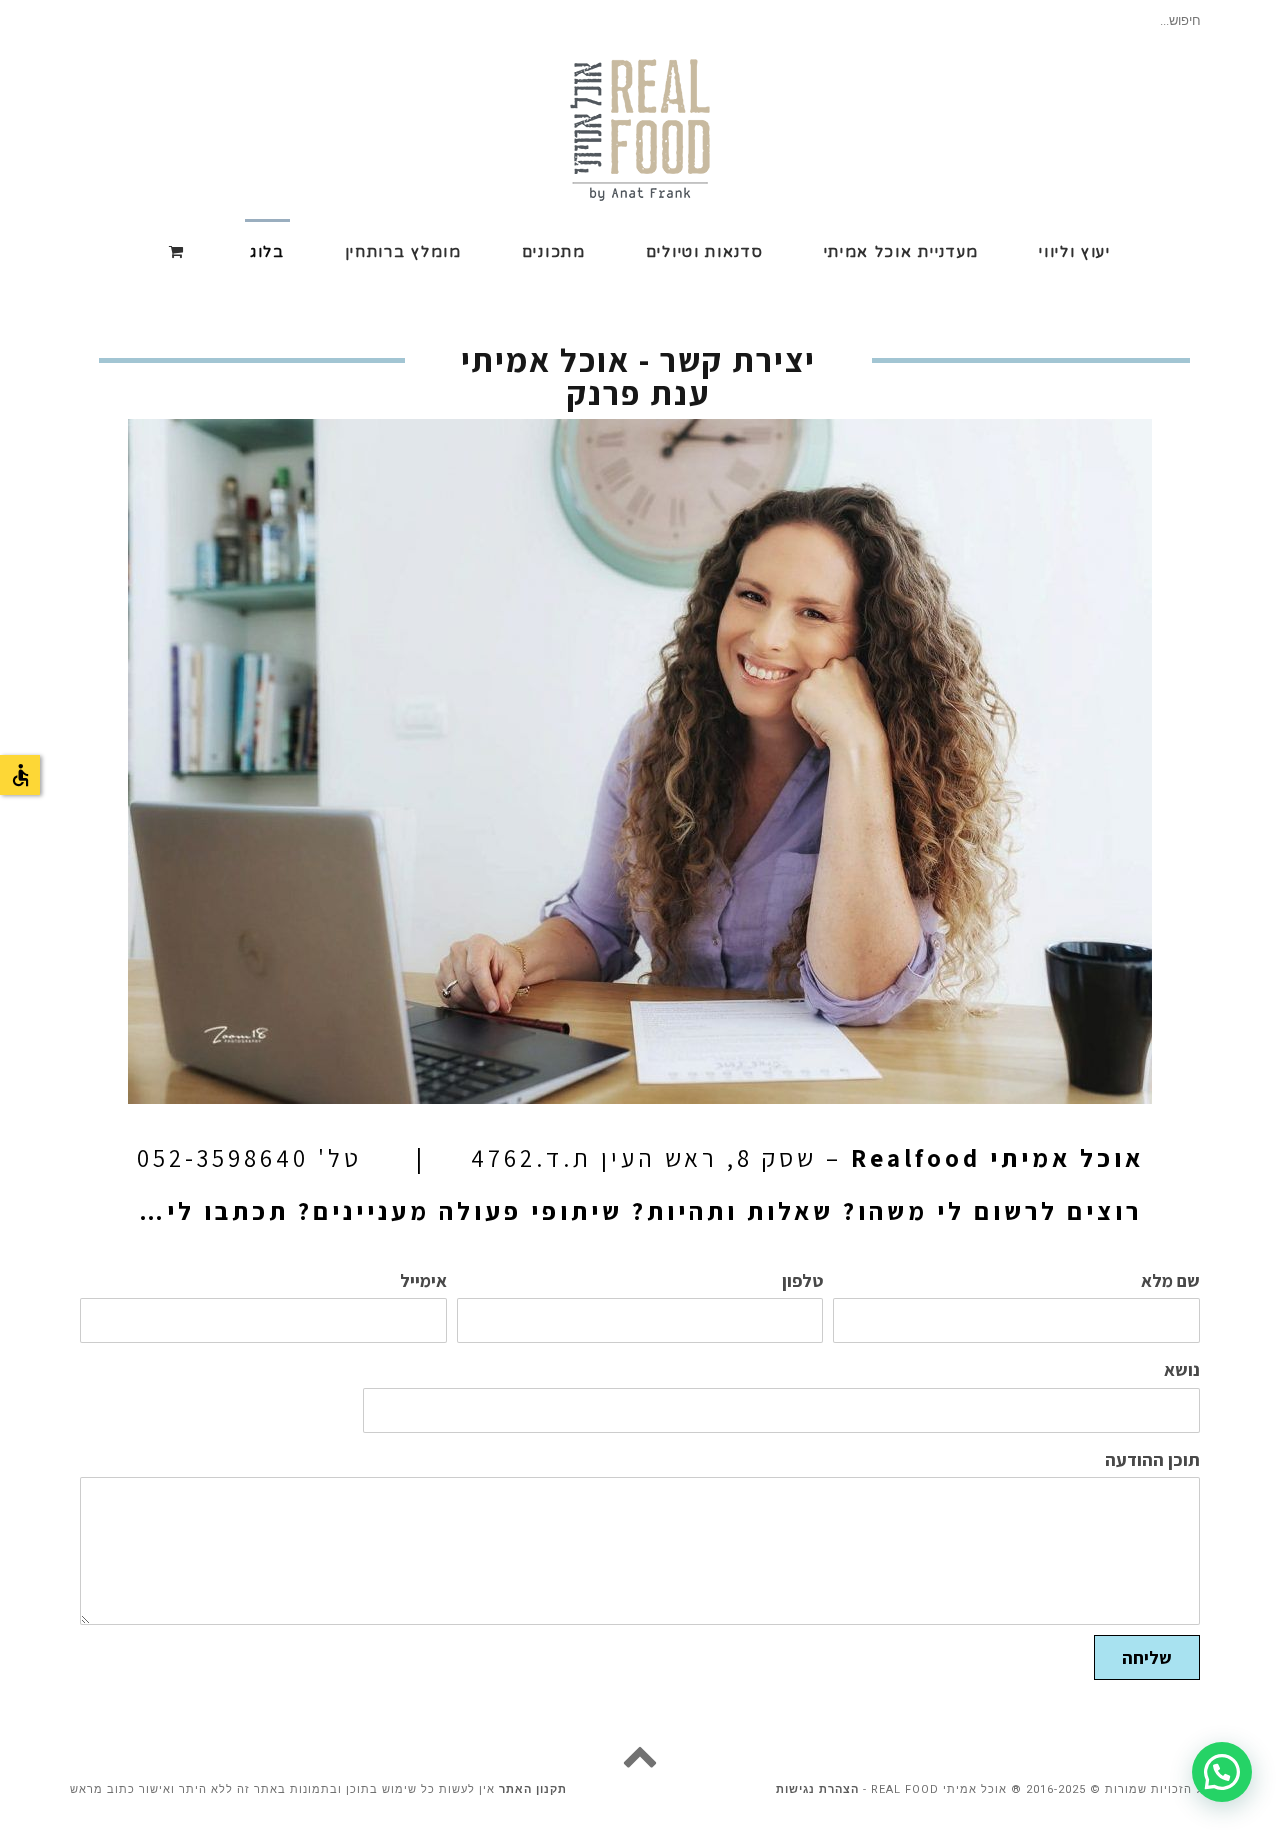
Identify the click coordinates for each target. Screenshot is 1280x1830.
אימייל (423, 1281)
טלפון (802, 1281)
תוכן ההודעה (1152, 1460)
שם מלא (1170, 1281)
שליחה (1147, 1657)
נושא (1182, 1370)
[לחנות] (179, 250)
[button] (1222, 1772)
